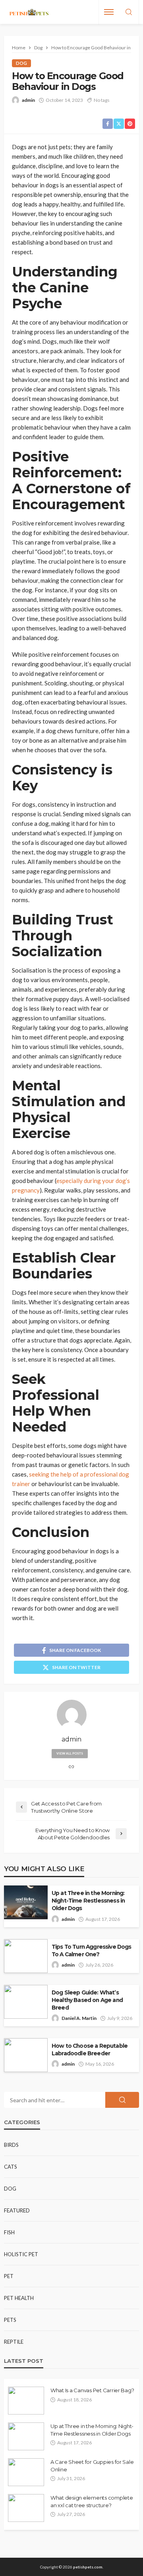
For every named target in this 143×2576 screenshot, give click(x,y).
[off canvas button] (109, 12)
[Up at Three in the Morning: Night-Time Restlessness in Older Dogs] (26, 2436)
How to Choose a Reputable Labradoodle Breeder (90, 2050)
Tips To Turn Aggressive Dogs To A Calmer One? (91, 1950)
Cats (11, 2167)
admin (28, 100)
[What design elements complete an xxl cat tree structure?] (26, 2508)
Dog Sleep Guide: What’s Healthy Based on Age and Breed (87, 2000)
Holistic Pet (21, 2254)
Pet (9, 2276)
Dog (21, 63)
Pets (10, 2320)
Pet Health (19, 2298)
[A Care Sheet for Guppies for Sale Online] (26, 2472)
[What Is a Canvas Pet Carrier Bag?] (26, 2401)
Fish (9, 2232)
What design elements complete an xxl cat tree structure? (92, 2501)
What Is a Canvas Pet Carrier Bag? (92, 2390)
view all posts (70, 1753)
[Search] (129, 12)
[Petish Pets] (29, 12)
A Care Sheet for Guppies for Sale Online (92, 2465)
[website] (71, 1767)
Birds (11, 2145)
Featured (17, 2210)
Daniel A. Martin (79, 2018)
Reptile (14, 2342)
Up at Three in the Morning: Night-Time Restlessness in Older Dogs (88, 1901)
